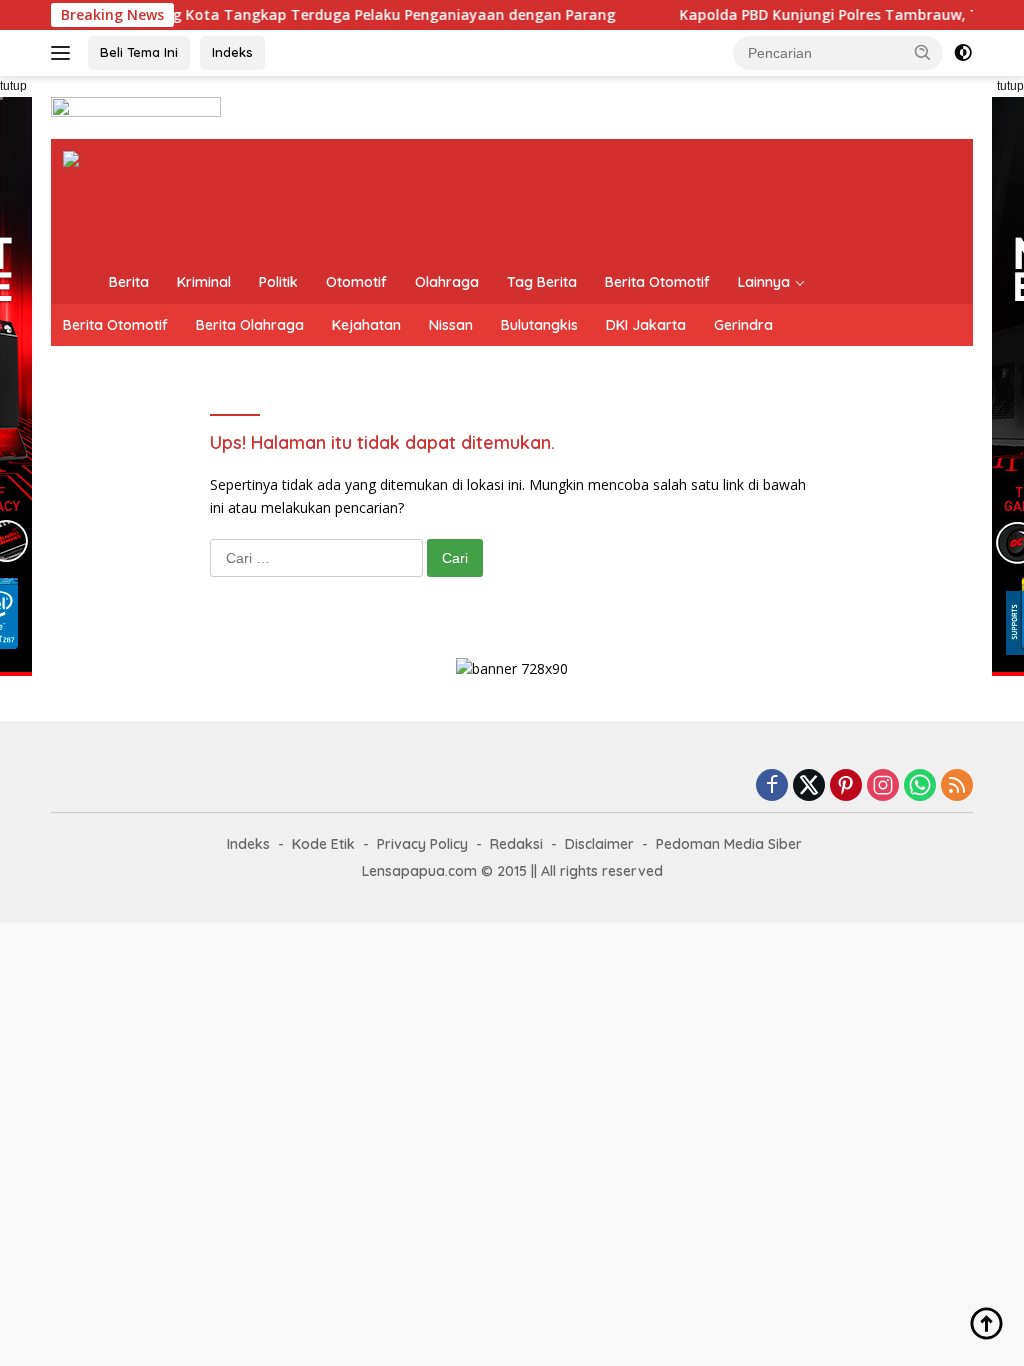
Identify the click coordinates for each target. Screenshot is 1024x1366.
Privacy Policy (422, 844)
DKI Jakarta (646, 325)
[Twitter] (809, 786)
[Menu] (64, 53)
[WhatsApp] (920, 786)
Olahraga (447, 282)
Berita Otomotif (657, 282)
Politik (278, 282)
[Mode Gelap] (963, 53)
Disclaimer (599, 844)
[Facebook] (772, 786)
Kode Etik (323, 844)
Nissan (451, 325)
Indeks (232, 52)
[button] (923, 52)
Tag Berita (542, 282)
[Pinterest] (846, 786)
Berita (129, 282)
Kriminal (204, 282)
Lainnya (764, 282)
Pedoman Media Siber (729, 844)
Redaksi (516, 844)
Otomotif (356, 282)
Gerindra (743, 325)
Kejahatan (366, 325)
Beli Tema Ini (139, 52)
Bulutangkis (539, 325)
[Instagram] (883, 786)
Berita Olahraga (250, 325)
